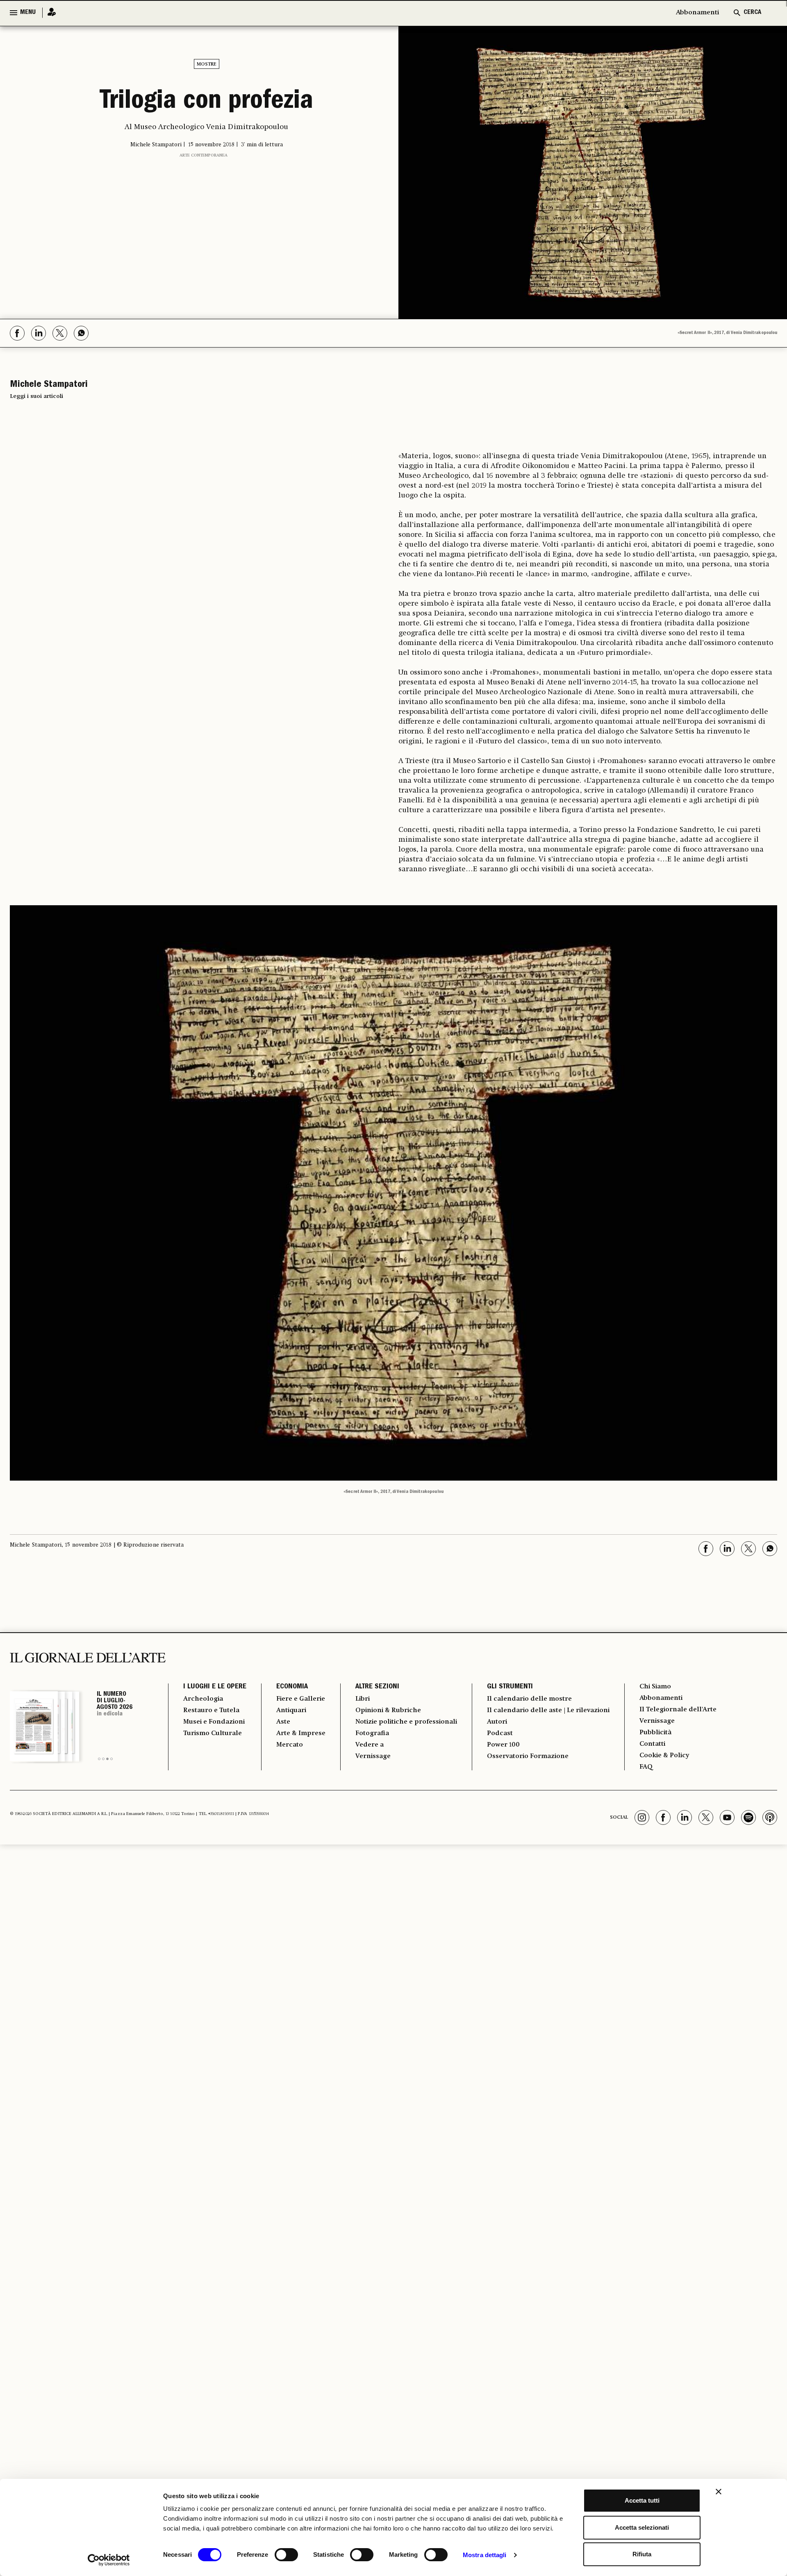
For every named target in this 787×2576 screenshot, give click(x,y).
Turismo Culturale (213, 1733)
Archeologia (203, 1699)
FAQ (646, 1767)
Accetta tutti (642, 2500)
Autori (497, 1722)
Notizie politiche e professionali (406, 1722)
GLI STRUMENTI (510, 1687)
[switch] (286, 2555)
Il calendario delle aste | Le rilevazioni (548, 1711)
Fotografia (372, 1733)
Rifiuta (642, 2554)
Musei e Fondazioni (214, 1722)
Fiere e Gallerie (301, 1699)
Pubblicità (655, 1733)
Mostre (207, 64)
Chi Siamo (655, 1687)
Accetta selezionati (642, 2527)
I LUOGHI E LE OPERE (215, 1687)
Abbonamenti (697, 13)
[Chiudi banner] (719, 2492)
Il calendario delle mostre (529, 1699)
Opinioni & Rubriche (388, 1711)
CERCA (752, 13)
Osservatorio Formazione (528, 1756)
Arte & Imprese (301, 1733)
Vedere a (370, 1745)
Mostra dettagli (485, 2555)
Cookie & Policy (664, 1756)
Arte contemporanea (204, 155)
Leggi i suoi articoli (36, 396)
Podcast (500, 1733)
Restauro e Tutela (211, 1711)
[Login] (49, 12)
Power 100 (503, 1745)
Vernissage (373, 1756)
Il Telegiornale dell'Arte (678, 1710)
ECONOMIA (292, 1687)
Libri (363, 1699)
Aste (283, 1722)
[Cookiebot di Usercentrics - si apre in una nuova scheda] (109, 2560)
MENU (28, 13)
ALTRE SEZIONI (377, 1687)
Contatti (652, 1744)
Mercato (290, 1745)
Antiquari (291, 1711)
